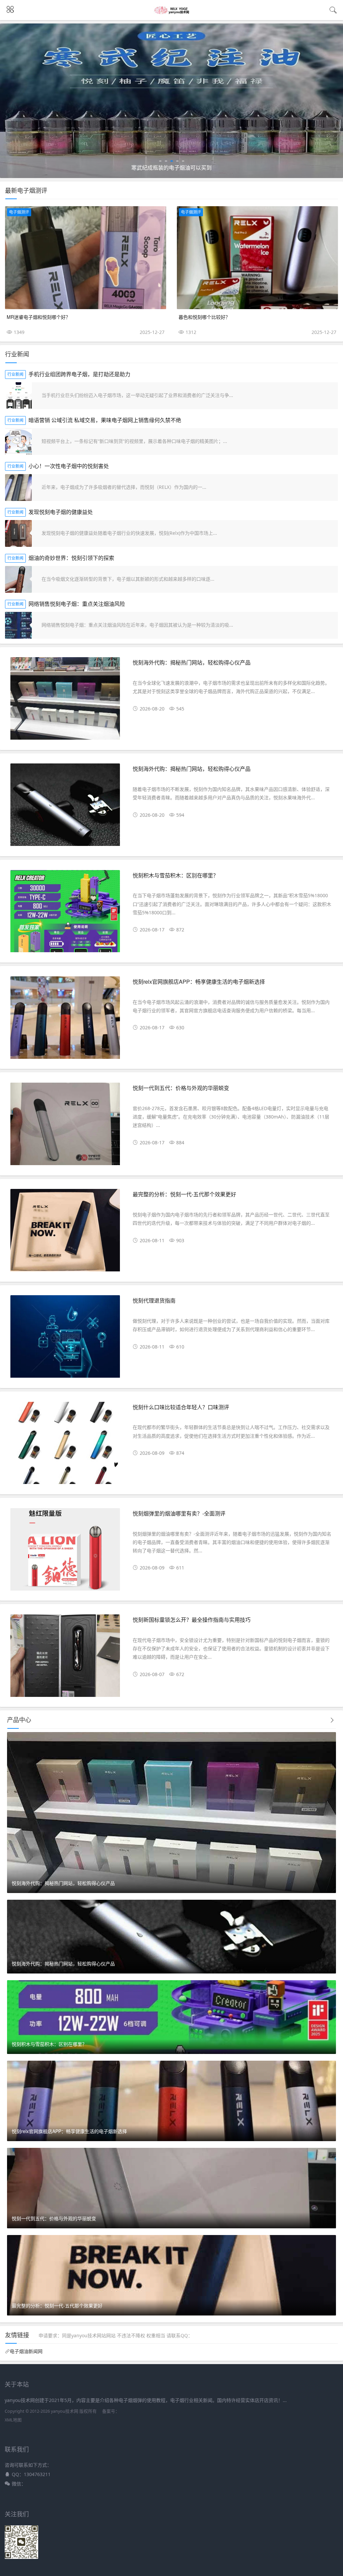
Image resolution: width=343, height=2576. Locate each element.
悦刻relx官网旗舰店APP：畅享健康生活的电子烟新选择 (199, 982)
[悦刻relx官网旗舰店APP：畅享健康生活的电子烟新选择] (65, 1020)
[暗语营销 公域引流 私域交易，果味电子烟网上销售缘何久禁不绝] (18, 442)
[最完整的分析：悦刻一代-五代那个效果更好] (65, 1233)
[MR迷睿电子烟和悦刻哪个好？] (86, 258)
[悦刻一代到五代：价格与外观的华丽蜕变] (65, 1127)
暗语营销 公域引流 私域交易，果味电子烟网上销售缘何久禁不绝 (105, 420)
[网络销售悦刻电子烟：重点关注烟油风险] (18, 625)
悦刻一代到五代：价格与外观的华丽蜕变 (181, 1088)
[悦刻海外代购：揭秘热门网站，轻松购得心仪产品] (65, 701)
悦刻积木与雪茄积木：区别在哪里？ (176, 875)
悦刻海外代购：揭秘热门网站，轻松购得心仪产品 (192, 662)
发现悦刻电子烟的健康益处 (61, 512)
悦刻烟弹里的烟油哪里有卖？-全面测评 (179, 1513)
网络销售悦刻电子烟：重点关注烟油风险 (77, 604)
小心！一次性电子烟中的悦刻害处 (69, 466)
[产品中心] (332, 1720)
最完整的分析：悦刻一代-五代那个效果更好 (184, 1194)
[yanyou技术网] (172, 12)
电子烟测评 (19, 212)
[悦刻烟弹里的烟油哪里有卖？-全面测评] (65, 1552)
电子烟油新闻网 (26, 2351)
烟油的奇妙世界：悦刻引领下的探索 (71, 558)
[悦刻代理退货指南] (65, 1339)
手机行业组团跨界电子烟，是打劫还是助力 (79, 374)
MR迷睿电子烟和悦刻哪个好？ (39, 317)
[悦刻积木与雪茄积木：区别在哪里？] (65, 914)
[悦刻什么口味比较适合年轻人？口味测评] (65, 1446)
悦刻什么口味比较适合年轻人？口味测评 (181, 1407)
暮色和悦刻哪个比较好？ (204, 317)
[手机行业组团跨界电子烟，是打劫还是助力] (18, 396)
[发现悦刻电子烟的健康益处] (18, 533)
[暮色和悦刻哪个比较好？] (257, 258)
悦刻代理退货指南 (154, 1300)
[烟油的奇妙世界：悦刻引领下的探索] (18, 579)
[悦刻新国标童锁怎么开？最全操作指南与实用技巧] (65, 1658)
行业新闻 (15, 374)
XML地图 (13, 2420)
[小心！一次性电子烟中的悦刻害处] (18, 488)
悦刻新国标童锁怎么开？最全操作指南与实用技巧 (192, 1620)
